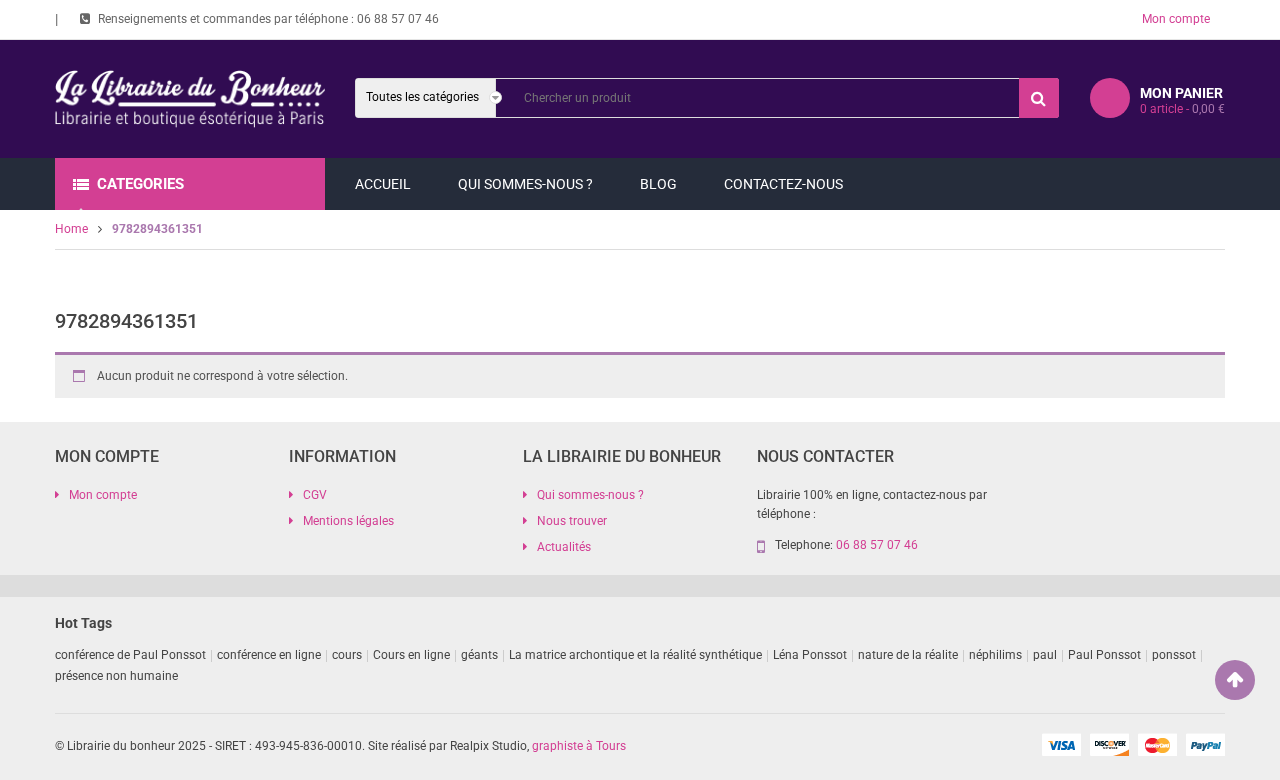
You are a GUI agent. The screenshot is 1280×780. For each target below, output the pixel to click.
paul (1045, 655)
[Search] (1039, 98)
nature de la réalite (908, 655)
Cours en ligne (411, 655)
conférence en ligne (269, 655)
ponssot (1174, 655)
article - (1182, 109)
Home (71, 229)
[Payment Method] (1061, 744)
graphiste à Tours (579, 746)
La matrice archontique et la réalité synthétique (635, 655)
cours (347, 655)
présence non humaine (116, 676)
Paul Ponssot (1104, 655)
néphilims (995, 655)
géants (479, 655)
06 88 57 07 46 (398, 19)
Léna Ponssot (810, 655)
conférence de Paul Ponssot (130, 655)
